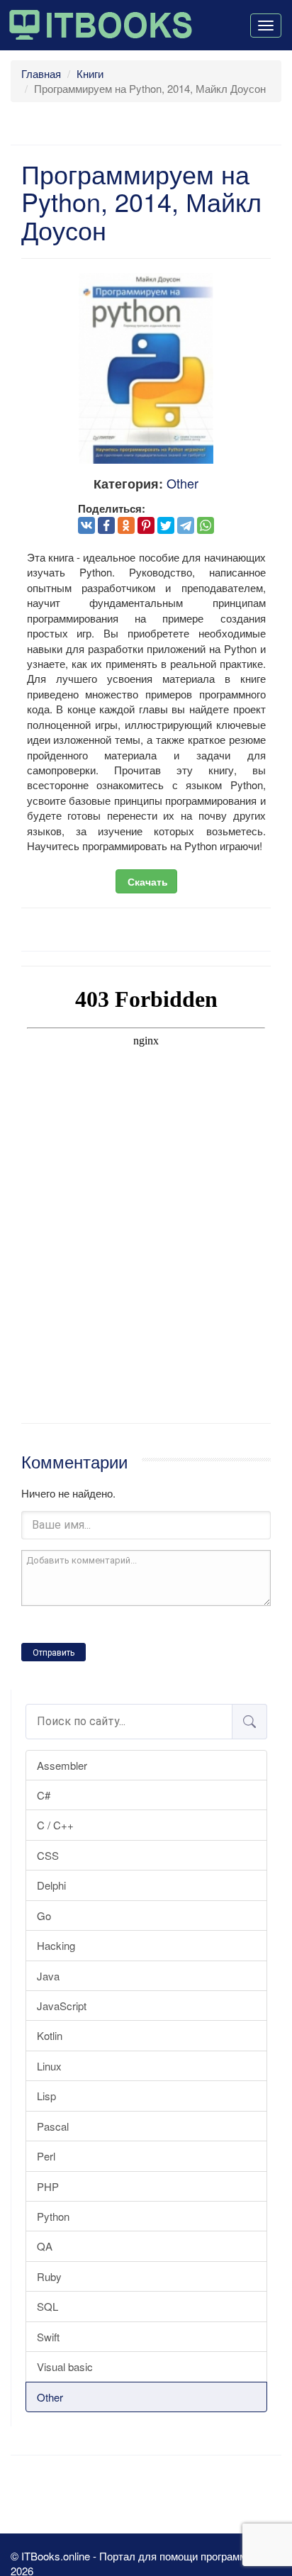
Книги (90, 73)
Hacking (56, 1945)
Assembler (62, 1765)
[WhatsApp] (206, 525)
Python (53, 2216)
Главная (41, 73)
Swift (48, 2337)
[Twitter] (166, 525)
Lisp (46, 2096)
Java (48, 1976)
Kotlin (50, 2035)
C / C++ (55, 1825)
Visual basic (65, 2366)
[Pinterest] (146, 525)
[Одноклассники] (126, 525)
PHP (48, 2186)
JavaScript (62, 2006)
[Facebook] (106, 525)
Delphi (51, 1885)
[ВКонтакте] (86, 525)
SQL (47, 2306)
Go (44, 1916)
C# (44, 1795)
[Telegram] (186, 525)
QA (45, 2246)
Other (50, 2397)
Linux (49, 2066)
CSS (48, 1855)
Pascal (53, 2126)
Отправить (54, 1653)
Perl (46, 2156)
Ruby (49, 2276)
